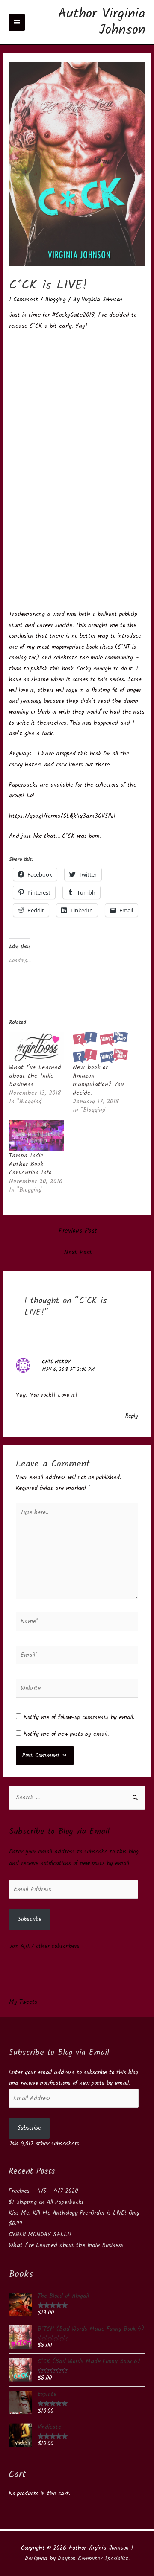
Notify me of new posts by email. (66, 1734)
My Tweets (23, 2002)
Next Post (78, 1253)
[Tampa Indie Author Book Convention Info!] (37, 1136)
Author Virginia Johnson (102, 22)
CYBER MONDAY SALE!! (40, 2235)
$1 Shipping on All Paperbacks (46, 2202)
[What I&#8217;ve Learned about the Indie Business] (37, 1047)
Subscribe (30, 1919)
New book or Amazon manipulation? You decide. (98, 1080)
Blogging (55, 300)
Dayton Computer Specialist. (94, 2559)
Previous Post (78, 1231)
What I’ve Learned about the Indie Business (35, 1076)
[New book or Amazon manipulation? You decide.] (100, 1047)
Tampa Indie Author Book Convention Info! (31, 1164)
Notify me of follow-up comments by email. (79, 1717)
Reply (132, 1416)
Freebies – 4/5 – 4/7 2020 (43, 2191)
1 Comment (24, 300)
